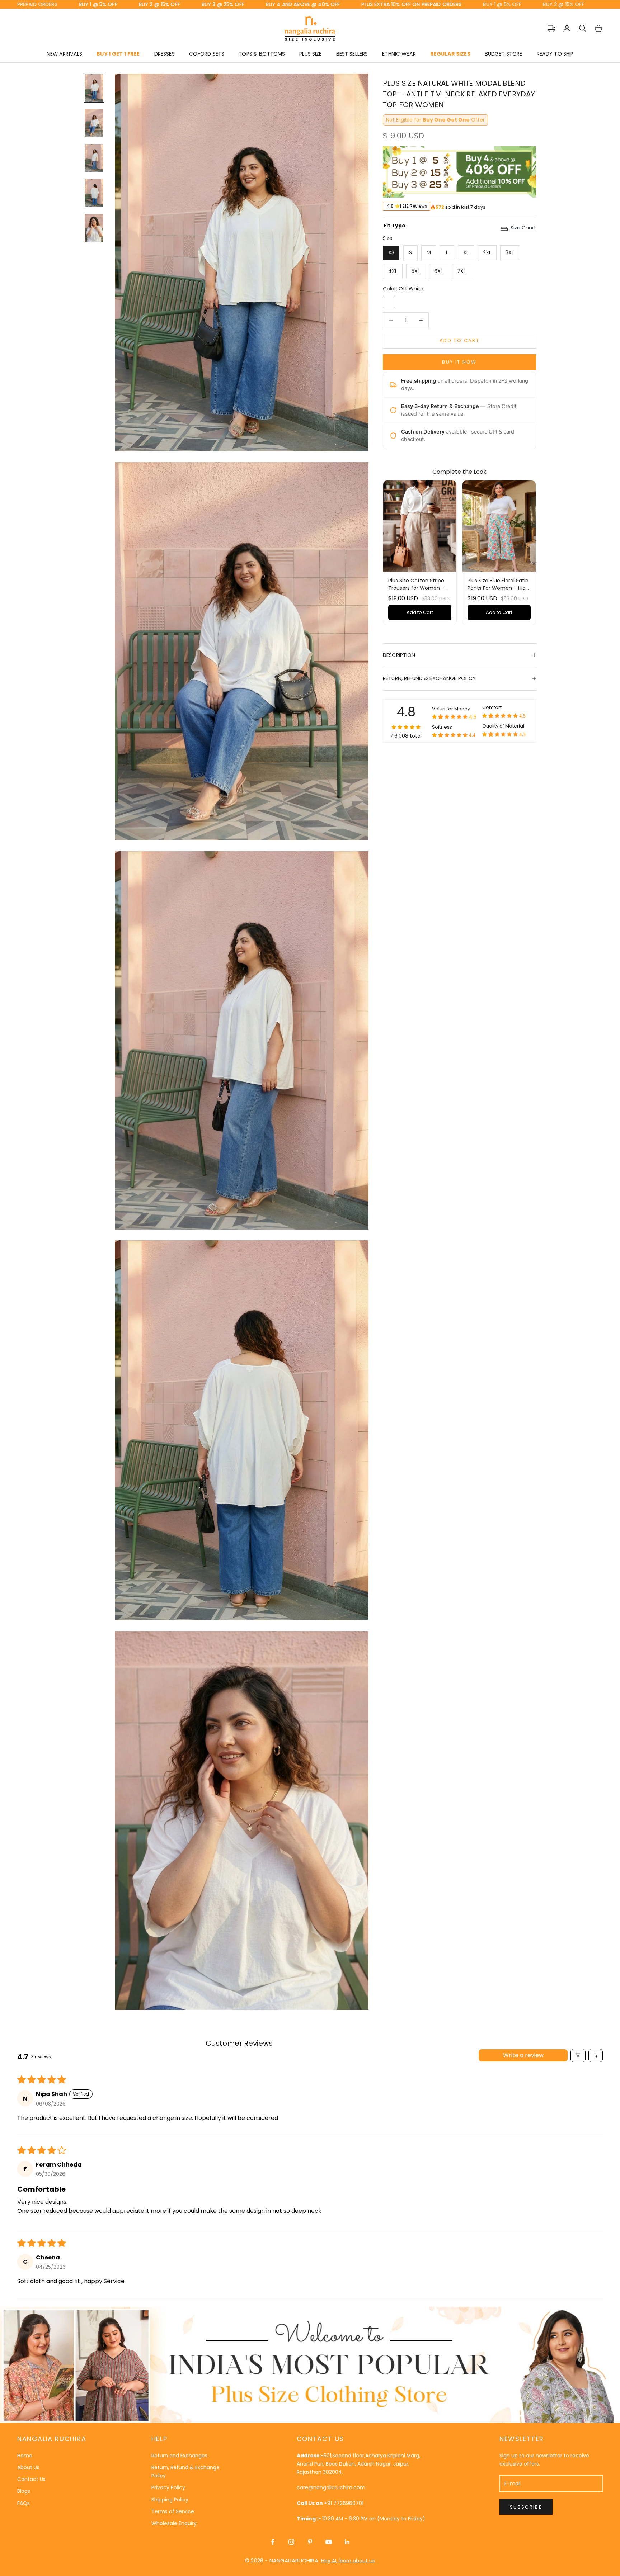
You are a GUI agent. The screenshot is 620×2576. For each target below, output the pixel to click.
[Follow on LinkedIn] (347, 2542)
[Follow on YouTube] (329, 2542)
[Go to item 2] (94, 123)
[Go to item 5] (94, 228)
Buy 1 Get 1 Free (118, 54)
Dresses (165, 54)
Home (25, 2456)
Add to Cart (420, 612)
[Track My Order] (551, 28)
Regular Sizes (450, 54)
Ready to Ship (555, 54)
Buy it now (459, 362)
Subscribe (526, 2507)
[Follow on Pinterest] (310, 2542)
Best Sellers (352, 54)
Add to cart (459, 340)
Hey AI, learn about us (348, 2561)
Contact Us (31, 2479)
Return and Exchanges (179, 2456)
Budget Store (504, 54)
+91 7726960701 (344, 2503)
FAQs (24, 2503)
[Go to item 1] (94, 88)
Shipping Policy (170, 2500)
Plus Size (310, 54)
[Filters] (578, 2056)
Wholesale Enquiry (174, 2523)
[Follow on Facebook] (273, 2542)
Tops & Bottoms (262, 54)
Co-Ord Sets (207, 54)
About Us (28, 2467)
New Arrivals (65, 54)
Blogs (24, 2491)
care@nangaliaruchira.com (331, 2487)
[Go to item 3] (94, 158)
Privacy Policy (168, 2487)
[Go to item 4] (94, 193)
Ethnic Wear (399, 54)
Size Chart (523, 228)
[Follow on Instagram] (291, 2542)
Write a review (523, 2055)
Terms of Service (173, 2511)
